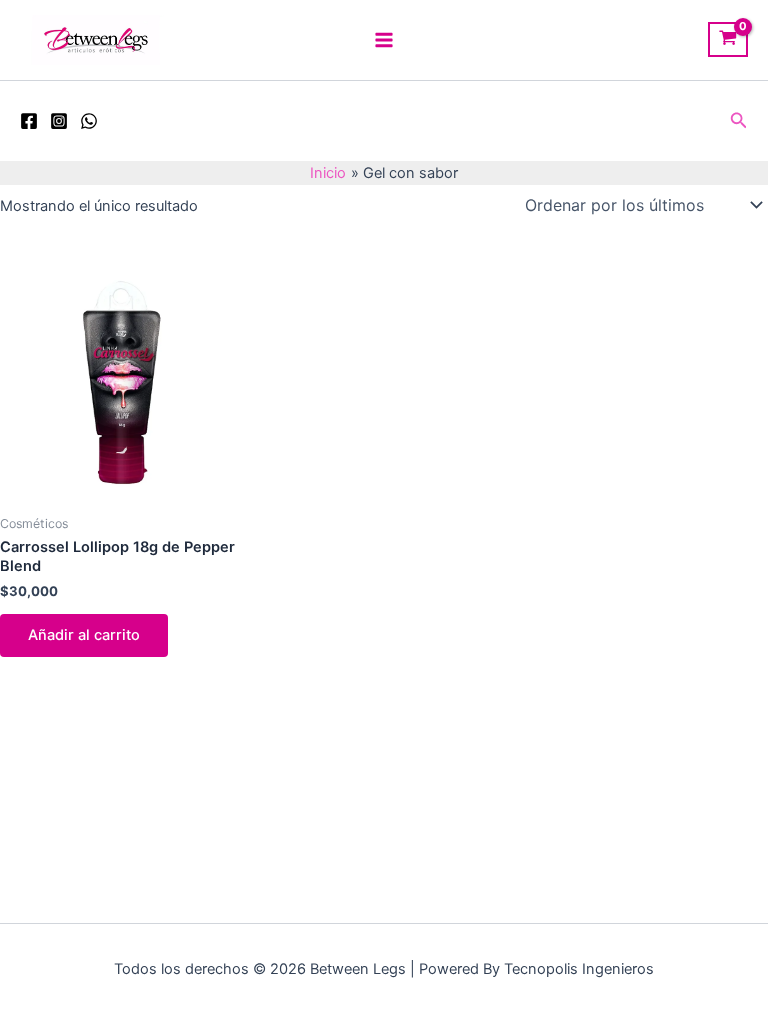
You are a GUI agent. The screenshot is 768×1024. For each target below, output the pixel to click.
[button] (739, 120)
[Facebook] (29, 121)
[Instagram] (59, 121)
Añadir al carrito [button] (84, 635)
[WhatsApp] (89, 121)
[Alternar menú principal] (384, 40)
